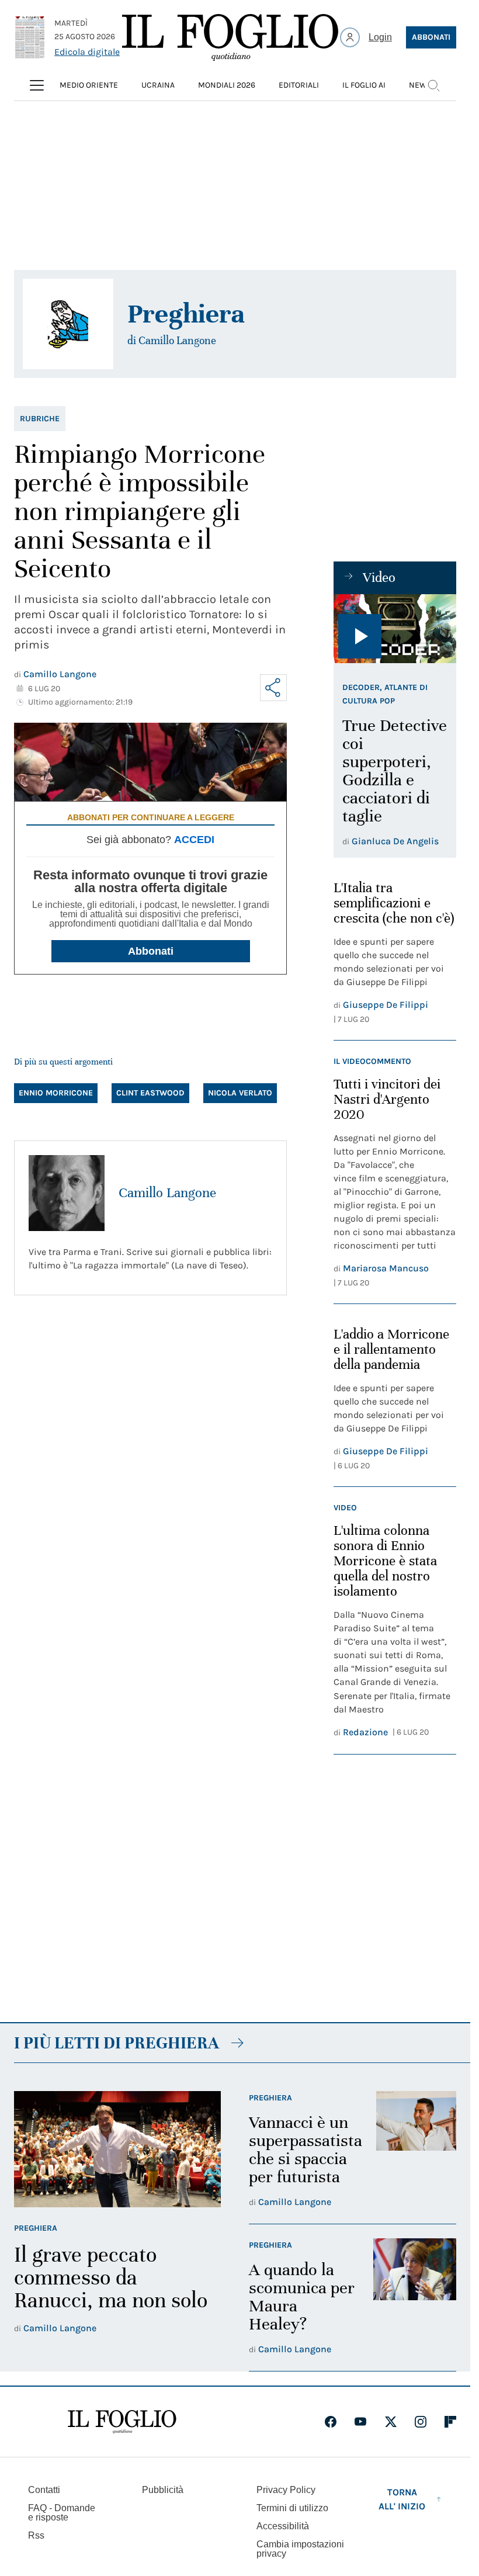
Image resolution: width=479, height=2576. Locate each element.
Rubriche (40, 419)
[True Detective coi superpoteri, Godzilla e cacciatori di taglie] (395, 629)
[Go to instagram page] (421, 2422)
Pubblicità (163, 2490)
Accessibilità (283, 2526)
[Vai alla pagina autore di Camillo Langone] (67, 1193)
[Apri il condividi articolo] (273, 688)
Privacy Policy (286, 2490)
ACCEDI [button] (194, 840)
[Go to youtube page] (360, 2422)
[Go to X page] (391, 2422)
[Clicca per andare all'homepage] (122, 2422)
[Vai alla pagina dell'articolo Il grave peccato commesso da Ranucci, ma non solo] (117, 2149)
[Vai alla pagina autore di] (68, 324)
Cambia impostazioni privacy (300, 2549)
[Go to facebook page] (331, 2422)
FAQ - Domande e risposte (62, 2513)
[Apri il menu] (37, 85)
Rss (36, 2535)
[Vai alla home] (230, 37)
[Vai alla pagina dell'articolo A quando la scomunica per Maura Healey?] (415, 2298)
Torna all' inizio (402, 2499)
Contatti (44, 2490)
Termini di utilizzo (292, 2508)
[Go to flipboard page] (450, 2422)
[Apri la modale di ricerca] (433, 85)
